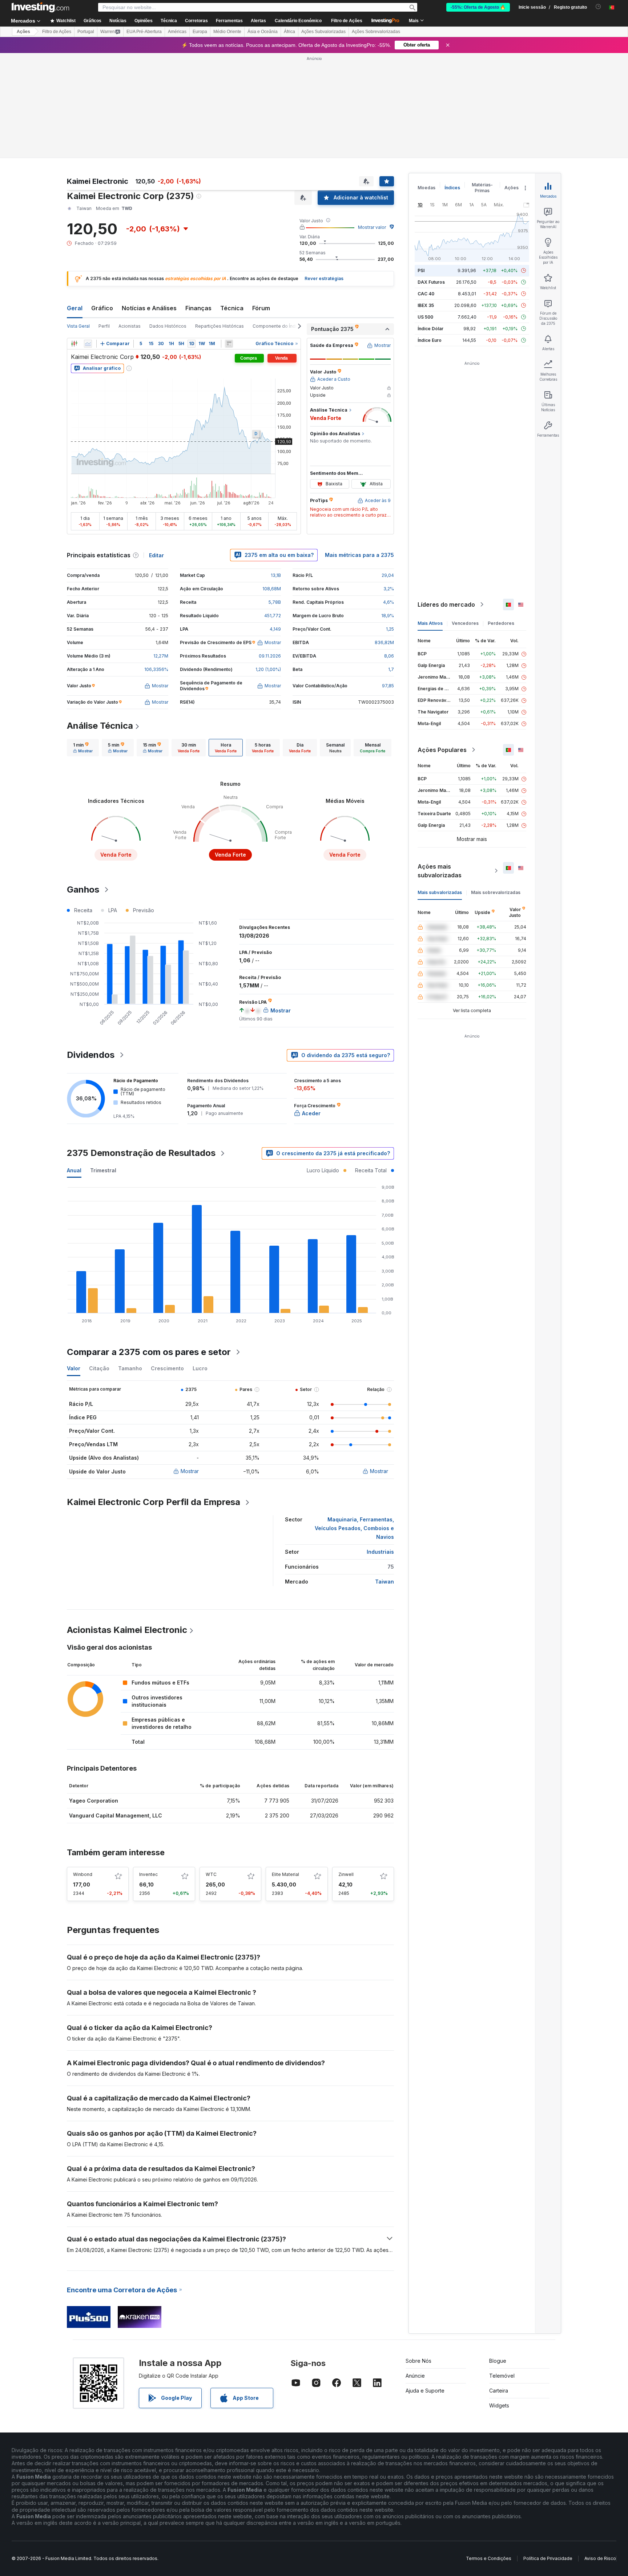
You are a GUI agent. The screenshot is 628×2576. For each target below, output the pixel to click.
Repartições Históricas (220, 326)
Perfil (104, 326)
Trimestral (103, 1170)
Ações (23, 32)
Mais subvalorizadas (440, 892)
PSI (421, 270)
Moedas (426, 188)
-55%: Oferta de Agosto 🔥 (478, 7)
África (289, 32)
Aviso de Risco (600, 2558)
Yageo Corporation (94, 1801)
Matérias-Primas (482, 188)
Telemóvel (502, 2376)
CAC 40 (426, 294)
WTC (211, 1874)
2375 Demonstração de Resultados (141, 1153)
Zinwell (346, 1874)
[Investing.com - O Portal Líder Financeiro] (40, 7)
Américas (177, 32)
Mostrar (190, 1471)
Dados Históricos (168, 326)
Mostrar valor (372, 227)
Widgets (499, 2405)
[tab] (83, 748)
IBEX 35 (426, 305)
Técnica (232, 308)
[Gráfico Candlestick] (74, 344)
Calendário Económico (298, 21)
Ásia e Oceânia (263, 32)
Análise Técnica (100, 726)
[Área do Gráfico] (88, 344)
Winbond (83, 1874)
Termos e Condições (489, 2558)
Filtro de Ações (347, 21)
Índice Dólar (430, 329)
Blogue (498, 2361)
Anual (74, 1170)
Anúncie (415, 2376)
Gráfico (102, 308)
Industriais (380, 1552)
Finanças (198, 308)
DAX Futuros (431, 282)
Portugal (86, 32)
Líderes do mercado (446, 604)
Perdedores (501, 623)
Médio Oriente (227, 32)
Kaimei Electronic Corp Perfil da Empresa (154, 1502)
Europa (200, 32)
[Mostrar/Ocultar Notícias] (229, 344)
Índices (452, 188)
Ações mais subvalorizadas (440, 871)
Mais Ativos (430, 623)
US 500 (425, 317)
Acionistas (130, 326)
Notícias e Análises (149, 308)
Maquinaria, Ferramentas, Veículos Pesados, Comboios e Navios (354, 1528)
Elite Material (285, 1874)
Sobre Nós (418, 2361)
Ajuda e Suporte (425, 2391)
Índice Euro (430, 340)
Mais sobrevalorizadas (496, 892)
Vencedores (465, 623)
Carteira (499, 2391)
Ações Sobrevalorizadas (376, 32)
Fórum (261, 308)
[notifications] (598, 7)
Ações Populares (442, 750)
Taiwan (385, 1582)
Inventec (148, 1874)
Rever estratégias (324, 278)
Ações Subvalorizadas (323, 32)
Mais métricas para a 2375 (359, 555)
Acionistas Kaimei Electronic (127, 1630)
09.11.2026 (270, 656)
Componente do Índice (277, 326)
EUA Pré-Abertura (144, 32)
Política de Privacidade (548, 2558)
